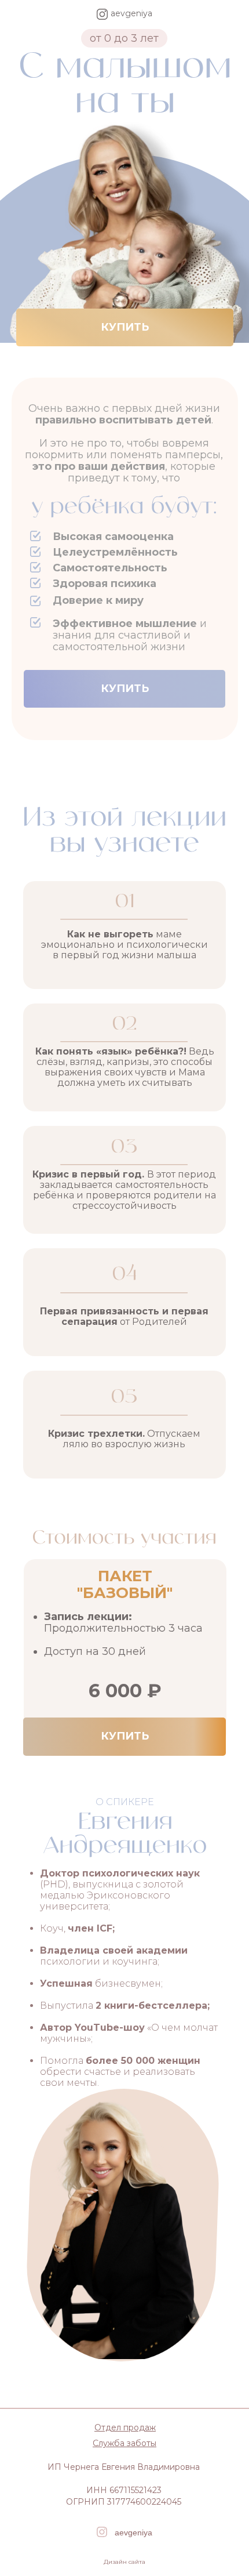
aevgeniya (133, 2532)
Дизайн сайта (124, 2562)
